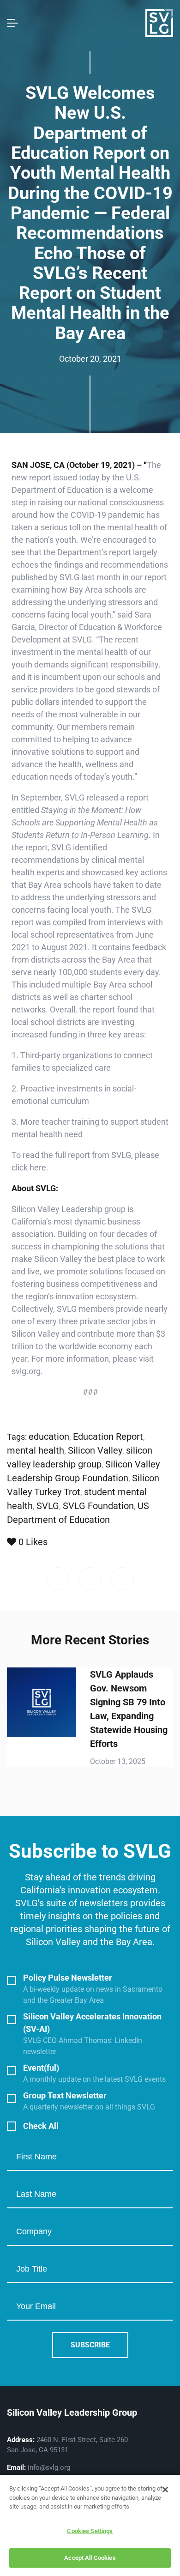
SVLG (48, 1506)
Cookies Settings (90, 2531)
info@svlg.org (49, 2467)
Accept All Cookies (90, 2558)
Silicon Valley (95, 1450)
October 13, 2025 (118, 1761)
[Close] (165, 2490)
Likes (33, 1542)
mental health (36, 1450)
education (49, 1436)
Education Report (108, 1436)
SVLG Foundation (98, 1506)
